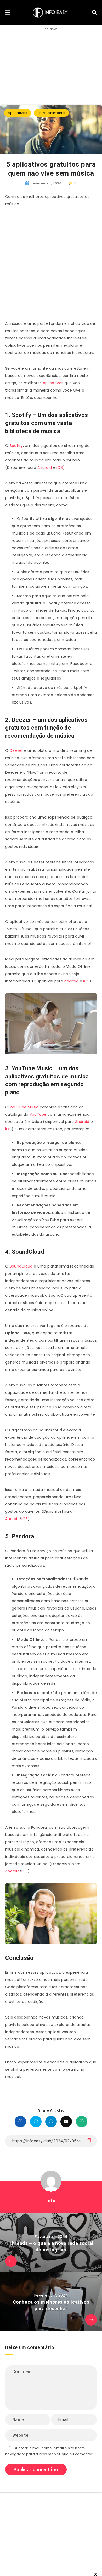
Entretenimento (51, 113)
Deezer (17, 750)
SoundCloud (22, 1266)
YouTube (39, 1114)
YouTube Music (24, 1107)
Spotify (16, 446)
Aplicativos (18, 113)
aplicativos (53, 383)
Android (45, 467)
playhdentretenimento (58, 2554)
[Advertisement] (51, 266)
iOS (60, 467)
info (51, 2200)
